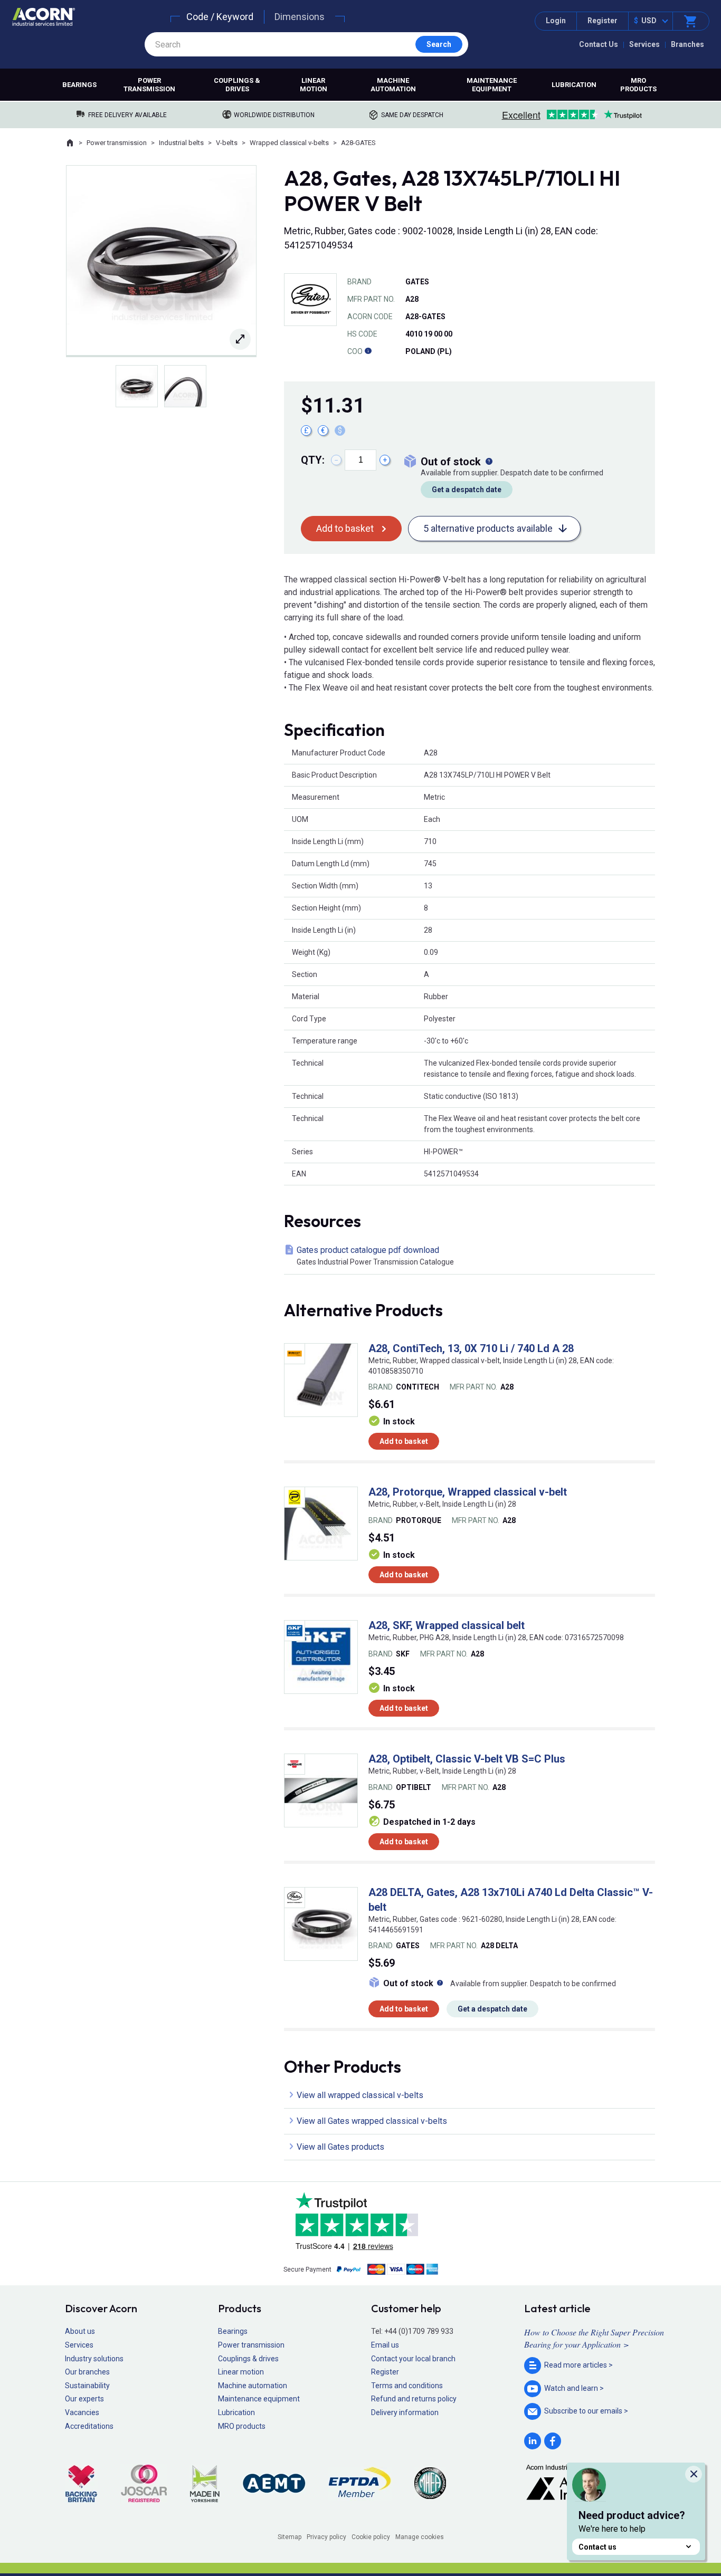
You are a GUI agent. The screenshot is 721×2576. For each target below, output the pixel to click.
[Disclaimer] (368, 351)
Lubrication (574, 85)
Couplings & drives (237, 85)
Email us (385, 2345)
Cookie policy (371, 2537)
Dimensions (300, 17)
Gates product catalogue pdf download (375, 1256)
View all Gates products (340, 2147)
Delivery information (405, 2412)
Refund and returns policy (414, 2399)
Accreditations (89, 2426)
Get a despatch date (467, 490)
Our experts (84, 2399)
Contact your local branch (413, 2359)
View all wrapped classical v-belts (360, 2095)
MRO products (638, 85)
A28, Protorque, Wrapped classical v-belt (468, 1492)
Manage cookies (420, 2537)
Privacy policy (326, 2537)
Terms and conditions (407, 2386)
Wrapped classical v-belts (289, 143)
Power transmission (149, 85)
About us (80, 2331)
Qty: (313, 460)
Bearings (79, 85)
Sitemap (290, 2537)
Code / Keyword (220, 17)
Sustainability (87, 2386)
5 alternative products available (488, 528)
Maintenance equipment (492, 85)
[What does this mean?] (489, 462)
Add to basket (345, 528)
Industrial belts (181, 143)
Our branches (87, 2372)
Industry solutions (94, 2359)
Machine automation (393, 85)
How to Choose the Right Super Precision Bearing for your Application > (594, 2338)
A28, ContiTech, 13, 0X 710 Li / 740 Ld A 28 (471, 1348)
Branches (687, 44)
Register (603, 21)
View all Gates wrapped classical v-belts (372, 2121)
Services (644, 44)
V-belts (227, 143)
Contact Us (599, 44)
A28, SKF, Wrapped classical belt (447, 1625)
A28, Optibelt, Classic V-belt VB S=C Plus (467, 1759)
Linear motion (314, 85)
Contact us (597, 2547)
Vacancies (82, 2412)
